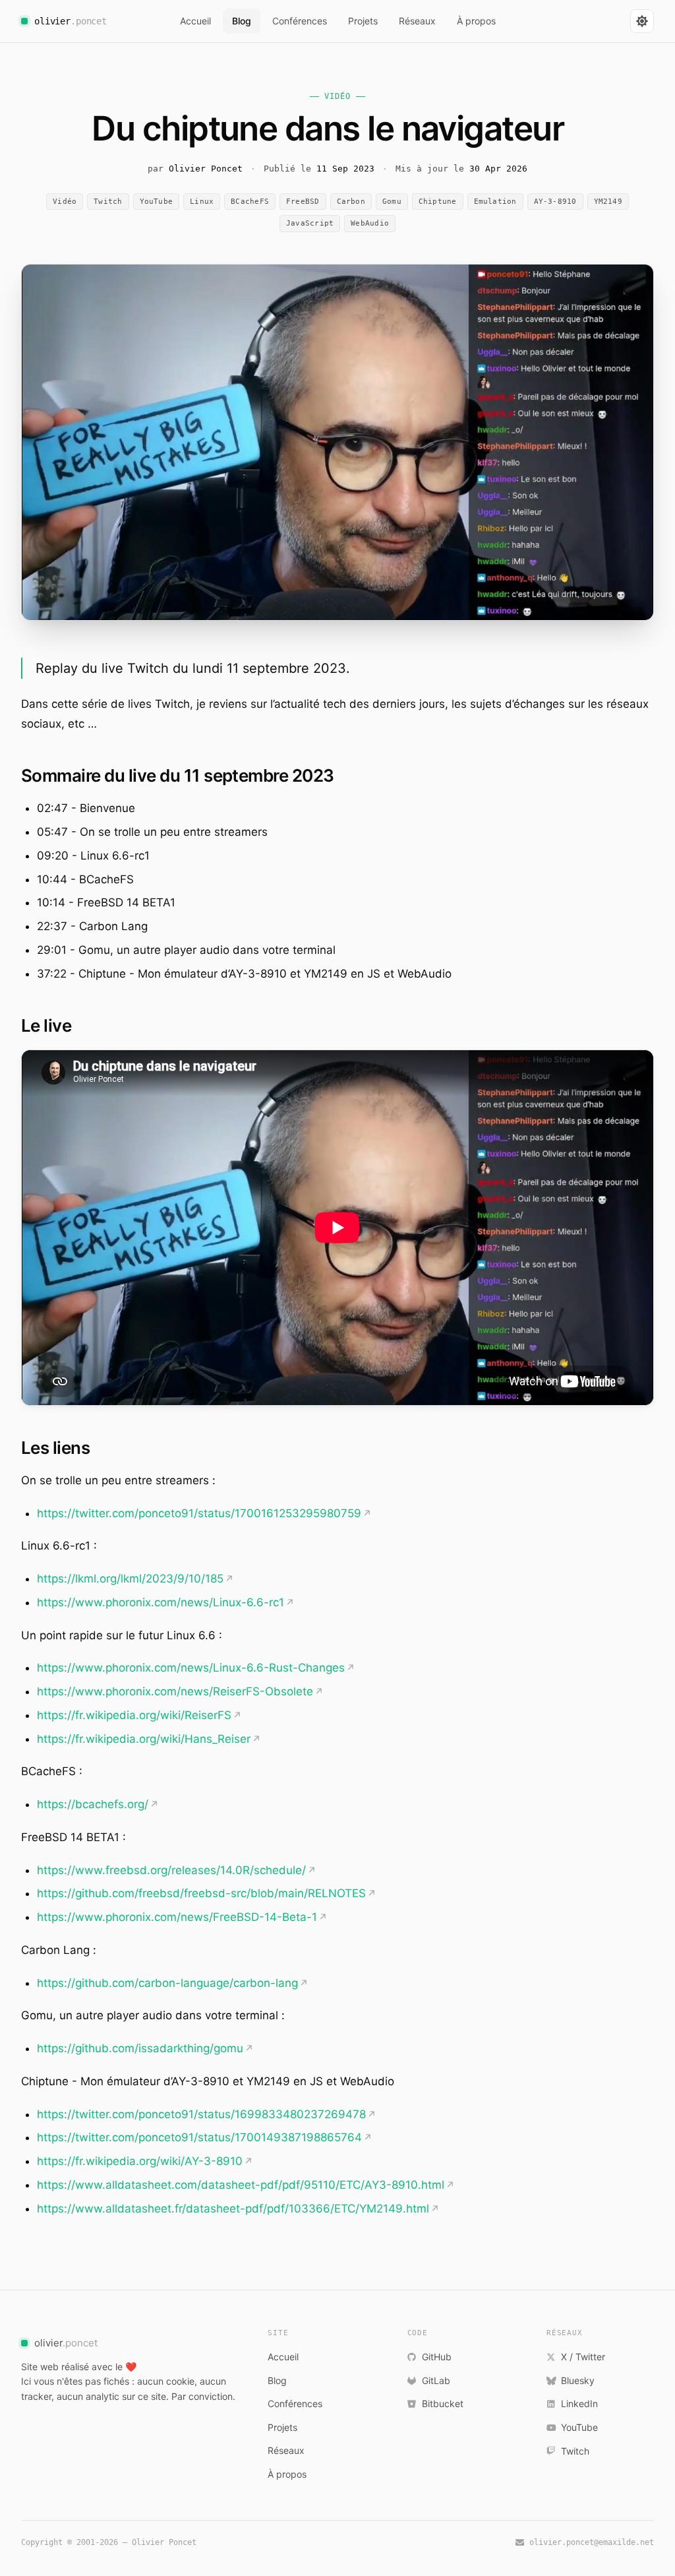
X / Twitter (583, 2357)
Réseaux (417, 21)
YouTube (157, 202)
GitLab (436, 2380)
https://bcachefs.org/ (93, 1804)
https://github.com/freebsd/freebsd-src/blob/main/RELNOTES (201, 1893)
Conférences (300, 21)
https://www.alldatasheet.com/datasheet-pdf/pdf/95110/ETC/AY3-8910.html (241, 2185)
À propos (476, 21)
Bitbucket (443, 2403)
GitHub (437, 2357)
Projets (363, 21)
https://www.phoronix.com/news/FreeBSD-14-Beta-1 (177, 1917)
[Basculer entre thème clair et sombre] (642, 21)
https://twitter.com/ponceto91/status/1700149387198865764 (199, 2137)
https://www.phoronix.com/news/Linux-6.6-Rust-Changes (191, 1668)
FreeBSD (303, 202)
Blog (242, 21)
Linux (202, 202)
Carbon (351, 202)
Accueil (195, 21)
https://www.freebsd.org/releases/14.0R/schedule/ (171, 1870)
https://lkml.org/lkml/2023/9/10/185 (130, 1579)
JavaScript (310, 223)
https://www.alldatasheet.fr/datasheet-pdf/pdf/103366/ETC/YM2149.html (233, 2209)
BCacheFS (250, 202)
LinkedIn (579, 2403)
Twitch (108, 202)
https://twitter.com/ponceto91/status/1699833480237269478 (201, 2114)
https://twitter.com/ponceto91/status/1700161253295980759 (199, 1513)
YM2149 (608, 202)
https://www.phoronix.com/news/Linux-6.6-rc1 (161, 1602)
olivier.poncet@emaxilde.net (592, 2542)
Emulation (495, 202)
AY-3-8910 (555, 202)
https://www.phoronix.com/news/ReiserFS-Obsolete (175, 1691)
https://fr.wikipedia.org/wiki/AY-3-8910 (140, 2161)
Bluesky (578, 2380)
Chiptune (438, 202)
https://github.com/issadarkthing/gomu (140, 2048)
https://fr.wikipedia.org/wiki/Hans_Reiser (144, 1739)
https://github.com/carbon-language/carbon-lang (167, 1983)
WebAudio (370, 223)
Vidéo (65, 202)
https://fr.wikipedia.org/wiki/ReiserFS (134, 1715)
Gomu (392, 202)
